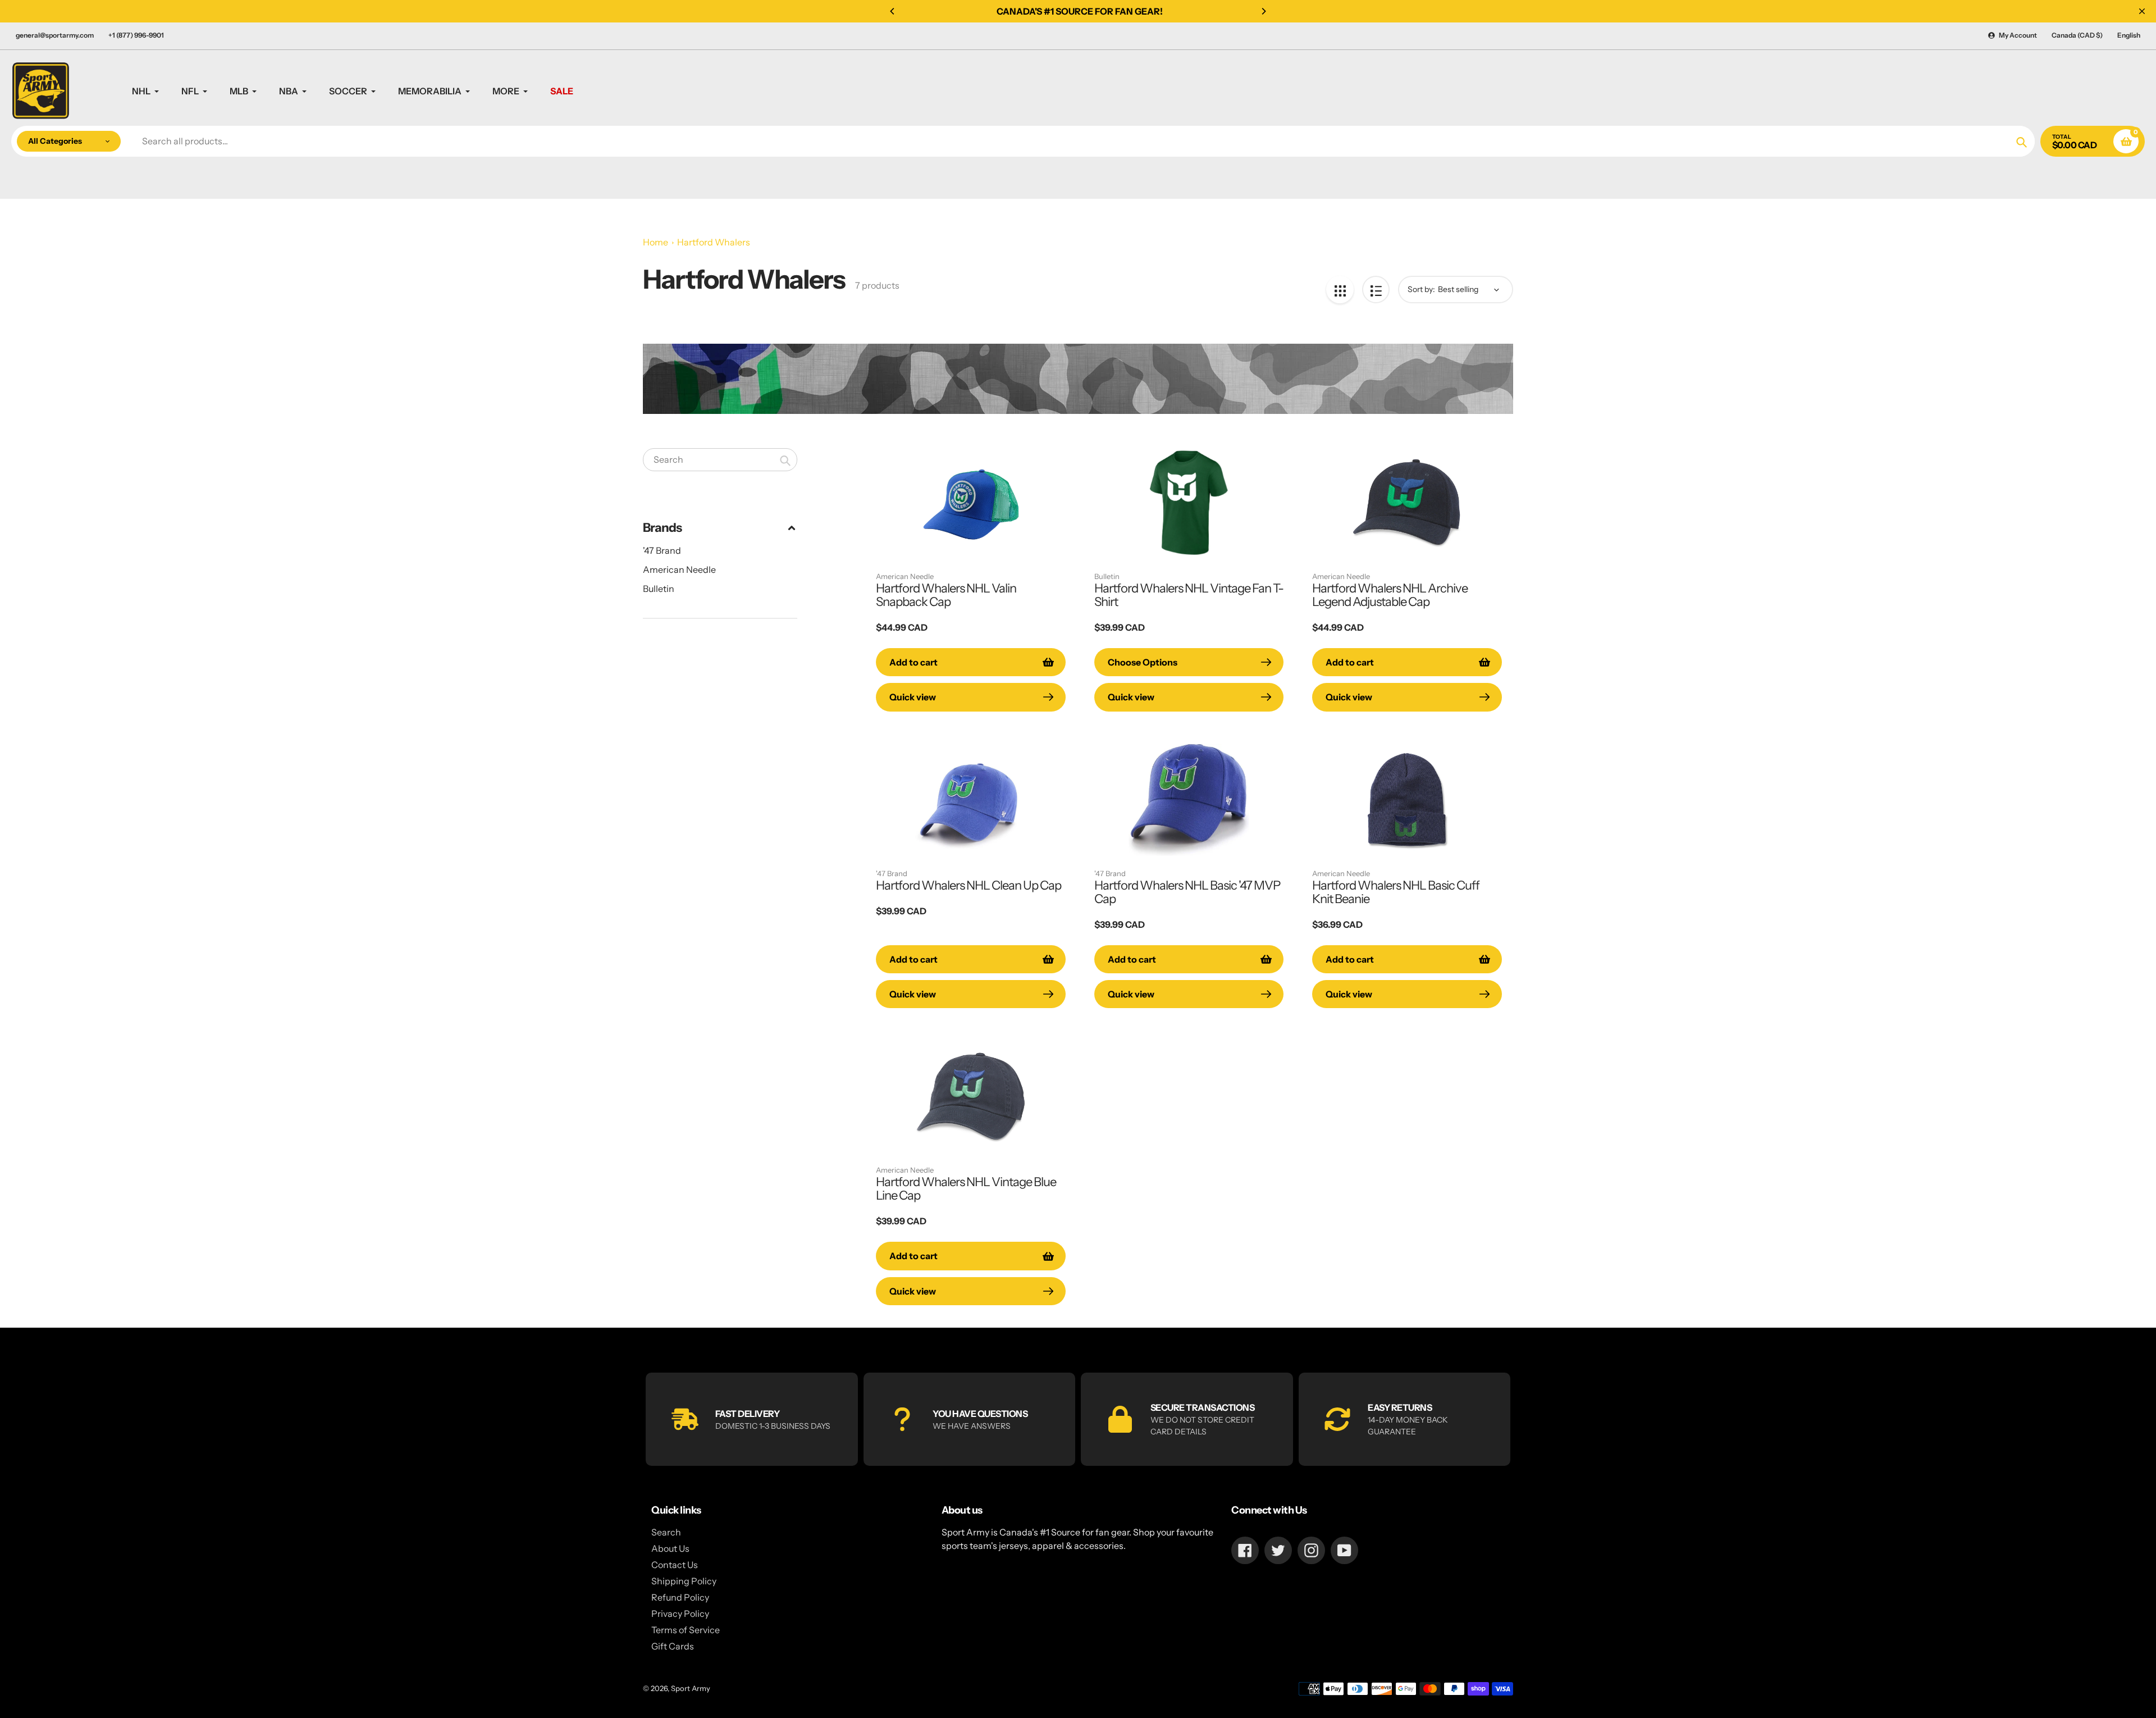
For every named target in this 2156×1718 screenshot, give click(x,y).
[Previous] (893, 11)
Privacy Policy (680, 1614)
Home (656, 242)
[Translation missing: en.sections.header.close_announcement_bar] (2142, 11)
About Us (670, 1548)
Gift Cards (673, 1646)
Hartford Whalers (714, 242)
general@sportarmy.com (55, 35)
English (2129, 35)
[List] (1376, 290)
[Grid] (1340, 290)
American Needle (679, 569)
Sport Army (691, 1688)
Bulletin (659, 589)
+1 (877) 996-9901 (136, 35)
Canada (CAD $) (2077, 35)
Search (666, 1532)
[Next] (1263, 11)
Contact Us (675, 1565)
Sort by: (1421, 289)
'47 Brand (662, 550)
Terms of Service (686, 1630)
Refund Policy (680, 1597)
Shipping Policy (684, 1581)
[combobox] (720, 460)
